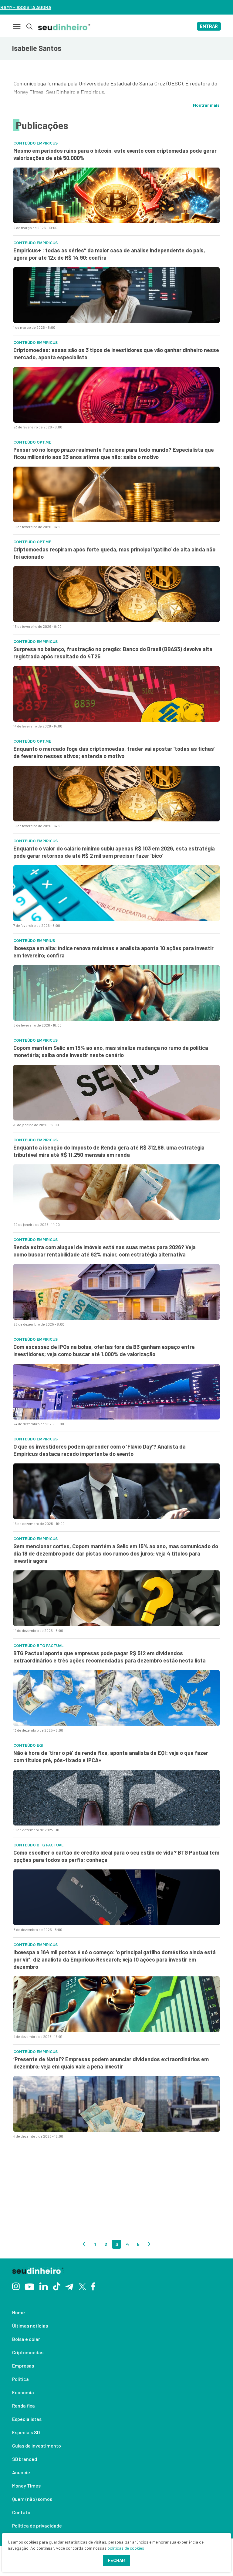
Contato (21, 2512)
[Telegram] (69, 2286)
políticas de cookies (126, 2548)
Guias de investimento (37, 2446)
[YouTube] (29, 2286)
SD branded (25, 2459)
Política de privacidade (37, 2526)
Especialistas (27, 2419)
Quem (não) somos (32, 2499)
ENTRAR (209, 26)
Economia (23, 2392)
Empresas (23, 2366)
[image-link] (116, 195)
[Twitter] (82, 2286)
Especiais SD (26, 2432)
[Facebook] (93, 2286)
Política (20, 2379)
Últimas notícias (30, 2326)
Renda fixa (24, 2406)
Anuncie (21, 2472)
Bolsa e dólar (26, 2339)
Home (19, 2312)
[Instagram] (16, 2286)
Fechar (116, 2561)
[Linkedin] (44, 2286)
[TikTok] (57, 2286)
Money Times (26, 2486)
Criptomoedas (28, 2352)
